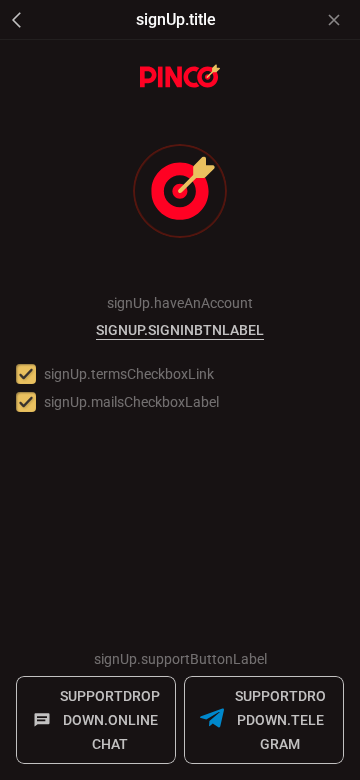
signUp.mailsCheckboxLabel (131, 402)
